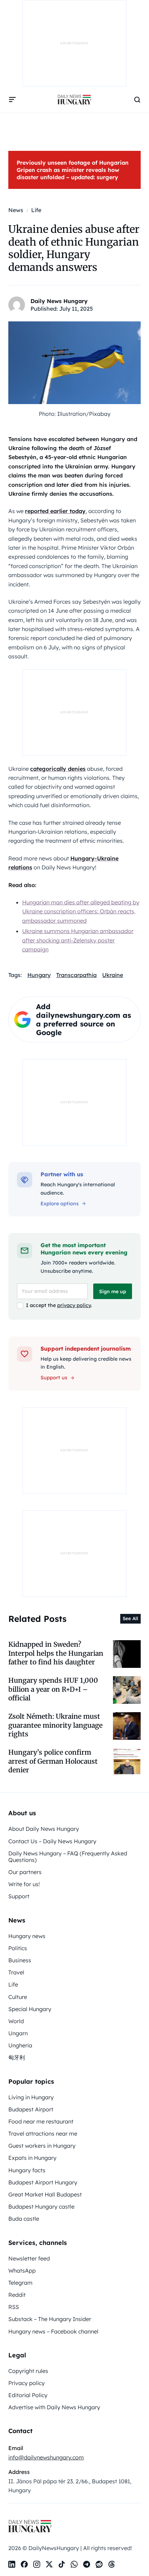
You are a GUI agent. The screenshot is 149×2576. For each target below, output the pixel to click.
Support (19, 1896)
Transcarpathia (76, 975)
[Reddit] (99, 2564)
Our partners (25, 1872)
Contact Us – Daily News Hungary (52, 1841)
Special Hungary (30, 2009)
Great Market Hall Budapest (45, 2194)
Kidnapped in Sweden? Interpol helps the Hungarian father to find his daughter (56, 1653)
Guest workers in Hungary (42, 2146)
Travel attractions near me (43, 2134)
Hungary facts (27, 2170)
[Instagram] (37, 2564)
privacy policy (74, 1305)
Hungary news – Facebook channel (53, 2331)
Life (13, 1984)
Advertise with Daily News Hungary (54, 2407)
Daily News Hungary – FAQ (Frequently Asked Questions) (68, 1857)
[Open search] (137, 100)
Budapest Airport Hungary (43, 2182)
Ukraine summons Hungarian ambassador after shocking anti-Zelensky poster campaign (78, 940)
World (16, 2021)
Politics (18, 1948)
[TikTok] (62, 2564)
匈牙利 (17, 2057)
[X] (49, 2564)
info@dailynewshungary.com (46, 2457)
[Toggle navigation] (12, 100)
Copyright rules (28, 2371)
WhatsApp (22, 2271)
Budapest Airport (31, 2109)
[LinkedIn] (12, 2564)
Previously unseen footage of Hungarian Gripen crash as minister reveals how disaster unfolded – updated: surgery (73, 170)
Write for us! (24, 1884)
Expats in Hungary (32, 2158)
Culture (18, 1997)
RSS (14, 2307)
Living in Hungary (31, 2097)
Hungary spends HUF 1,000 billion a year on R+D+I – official (53, 1689)
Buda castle (24, 2219)
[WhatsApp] (74, 2564)
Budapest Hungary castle (41, 2207)
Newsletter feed (29, 2258)
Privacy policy (27, 2383)
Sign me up (113, 1291)
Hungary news (27, 1936)
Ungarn (18, 2033)
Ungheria (20, 2045)
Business (20, 1960)
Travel (16, 1972)
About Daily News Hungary (44, 1829)
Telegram (20, 2283)
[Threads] (112, 2564)
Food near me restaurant (41, 2121)
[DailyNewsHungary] (74, 100)
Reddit (17, 2295)
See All (130, 1618)
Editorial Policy (28, 2395)
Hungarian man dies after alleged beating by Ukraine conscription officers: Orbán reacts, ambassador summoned (81, 911)
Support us (54, 1378)
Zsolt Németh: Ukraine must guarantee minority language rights (55, 1725)
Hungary (39, 975)
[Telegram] (87, 2564)
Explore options (60, 1204)
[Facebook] (24, 2564)
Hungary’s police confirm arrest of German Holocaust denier (53, 1761)
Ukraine (113, 975)
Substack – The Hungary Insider (50, 2319)
